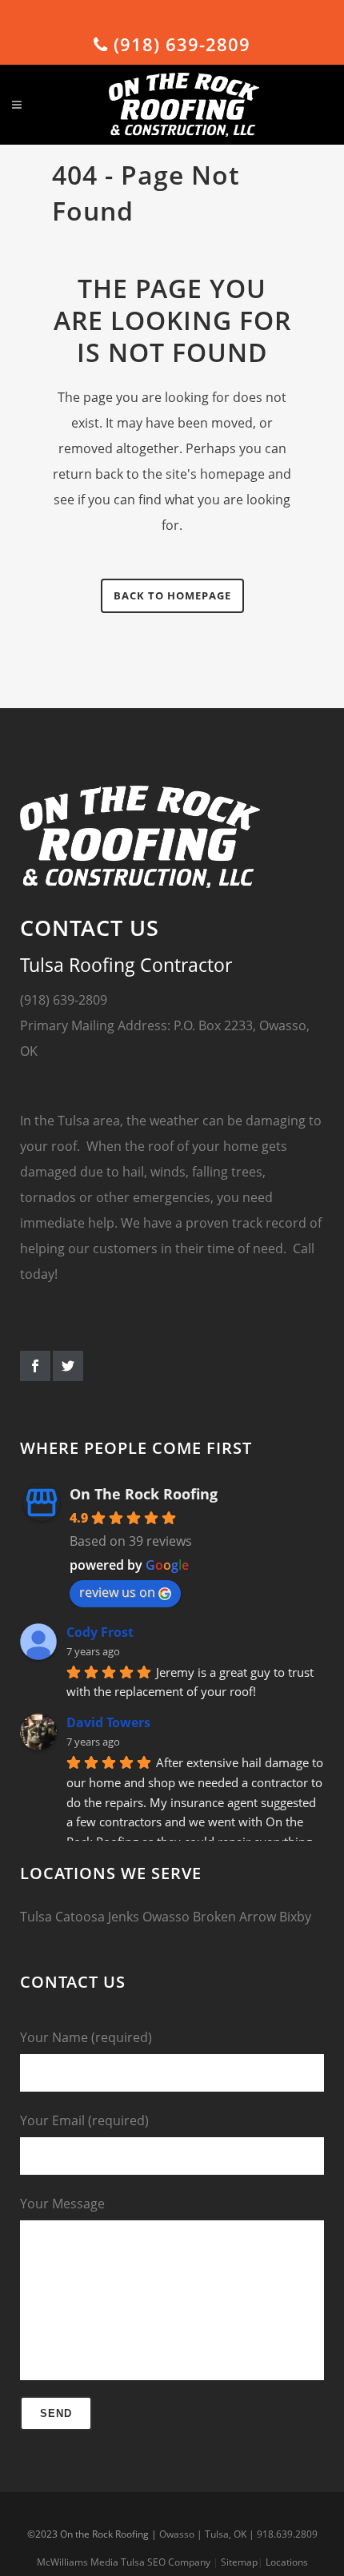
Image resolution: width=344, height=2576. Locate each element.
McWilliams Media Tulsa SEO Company (124, 2562)
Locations (287, 2562)
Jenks (124, 1917)
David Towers (108, 1722)
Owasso (166, 1917)
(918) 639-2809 (179, 44)
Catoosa (80, 1917)
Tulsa (36, 1917)
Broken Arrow (234, 1917)
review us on (117, 1592)
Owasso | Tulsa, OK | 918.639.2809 (238, 2534)
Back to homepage (172, 595)
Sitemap (239, 2562)
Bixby (295, 1917)
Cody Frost (100, 1632)
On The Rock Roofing (144, 1494)
